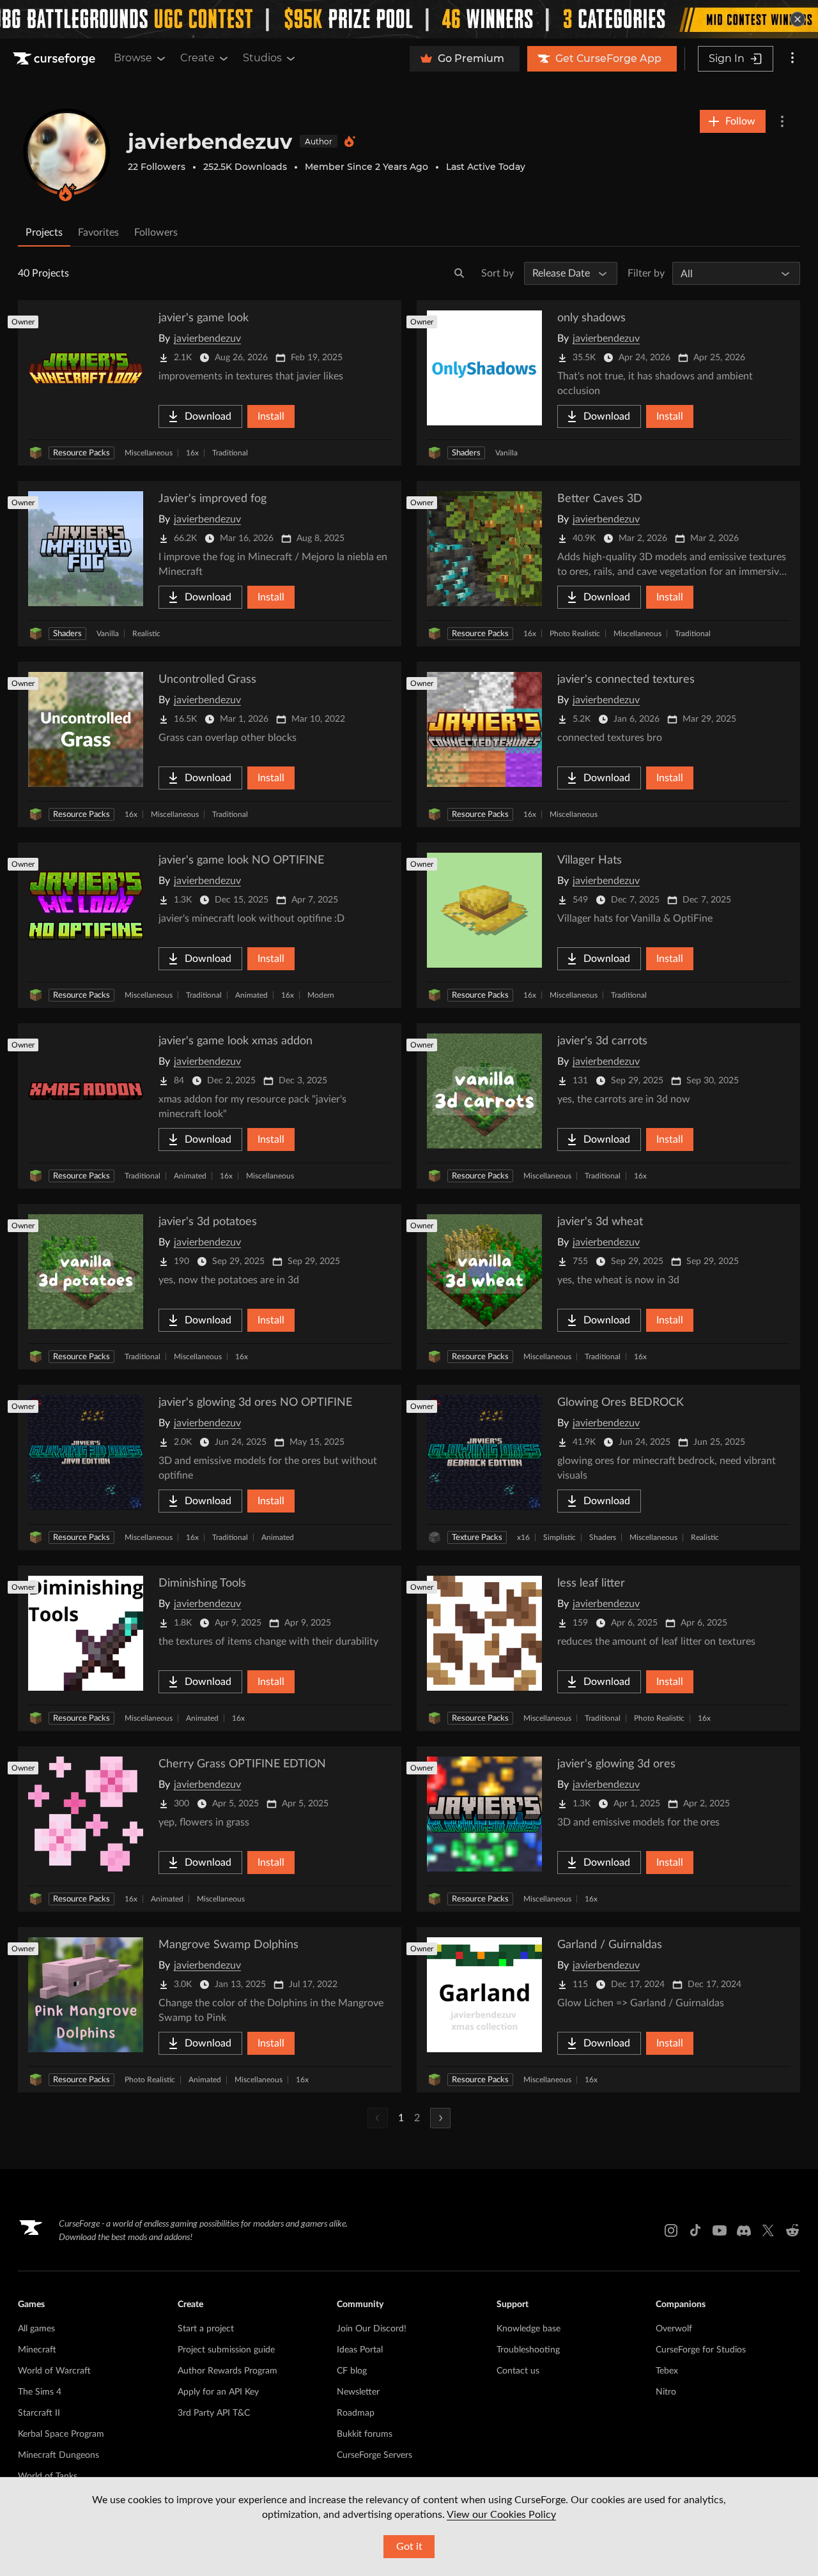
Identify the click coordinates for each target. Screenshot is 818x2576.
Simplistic (559, 1537)
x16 (523, 1537)
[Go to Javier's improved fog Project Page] (210, 564)
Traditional (230, 453)
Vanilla (506, 453)
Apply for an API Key (218, 2392)
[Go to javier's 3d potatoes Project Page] (210, 1287)
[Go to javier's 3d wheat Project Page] (608, 1287)
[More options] (792, 59)
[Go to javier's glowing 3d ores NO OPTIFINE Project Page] (210, 1467)
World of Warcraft (54, 2371)
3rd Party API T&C (214, 2413)
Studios (262, 58)
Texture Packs (477, 1538)
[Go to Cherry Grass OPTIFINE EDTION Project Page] (210, 1829)
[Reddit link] (792, 2230)
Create (197, 58)
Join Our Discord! (372, 2329)
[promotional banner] (409, 19)
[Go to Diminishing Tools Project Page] (210, 1648)
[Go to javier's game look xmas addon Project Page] (210, 1106)
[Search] (459, 273)
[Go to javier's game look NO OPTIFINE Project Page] (210, 925)
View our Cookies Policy (501, 2515)
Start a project (206, 2329)
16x (192, 453)
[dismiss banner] (798, 19)
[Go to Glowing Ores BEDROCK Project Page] (608, 1467)
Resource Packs (81, 453)
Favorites (98, 232)
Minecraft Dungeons (58, 2455)
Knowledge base (529, 2329)
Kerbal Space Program (61, 2434)
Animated (251, 995)
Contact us (518, 2371)
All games (36, 2329)
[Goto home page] (56, 59)
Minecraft (37, 2350)
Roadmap (356, 2413)
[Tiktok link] (695, 2230)
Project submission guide (226, 2350)
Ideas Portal (360, 2350)
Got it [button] (409, 2547)
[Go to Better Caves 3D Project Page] (608, 564)
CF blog (352, 2371)
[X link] (768, 2230)
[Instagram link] (671, 2230)
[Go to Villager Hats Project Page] (608, 925)
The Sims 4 (40, 2392)
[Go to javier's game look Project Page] (210, 383)
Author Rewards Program (228, 2371)
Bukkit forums (365, 2434)
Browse (133, 58)
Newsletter (358, 2392)
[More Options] (782, 121)
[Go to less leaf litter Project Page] (608, 1648)
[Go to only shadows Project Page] (608, 383)
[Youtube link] (720, 2230)
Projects (44, 232)
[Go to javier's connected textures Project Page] (608, 744)
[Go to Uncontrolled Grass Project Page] (210, 744)
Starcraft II (39, 2413)
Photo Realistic (575, 634)
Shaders (466, 453)
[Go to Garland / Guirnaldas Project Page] (608, 2010)
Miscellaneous (149, 453)
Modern (321, 995)
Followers (156, 232)
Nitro (666, 2392)
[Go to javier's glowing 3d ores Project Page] (608, 1829)
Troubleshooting (528, 2350)
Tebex (667, 2371)
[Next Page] (440, 2118)
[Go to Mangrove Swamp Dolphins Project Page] (210, 2010)
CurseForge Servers (374, 2455)
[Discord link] (744, 2230)
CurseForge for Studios (701, 2350)
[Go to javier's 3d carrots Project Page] (608, 1106)
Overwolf (674, 2329)
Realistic (146, 634)
